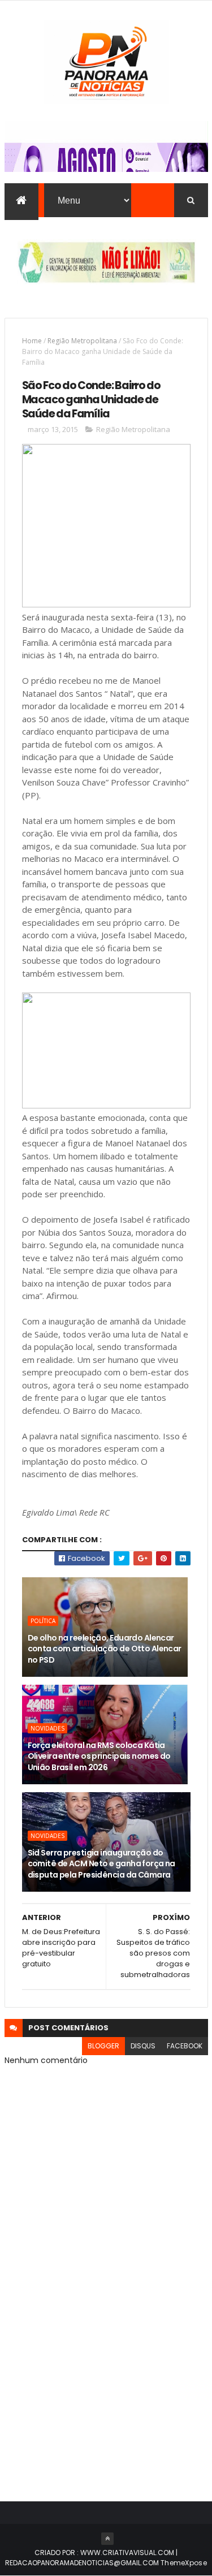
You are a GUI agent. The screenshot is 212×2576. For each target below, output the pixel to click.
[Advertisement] (106, 2364)
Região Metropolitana (82, 341)
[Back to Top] (107, 2539)
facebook (185, 2046)
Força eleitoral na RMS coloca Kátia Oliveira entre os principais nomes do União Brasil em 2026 (99, 1756)
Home (32, 341)
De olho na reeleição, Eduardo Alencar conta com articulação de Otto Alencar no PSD (105, 1649)
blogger (103, 2046)
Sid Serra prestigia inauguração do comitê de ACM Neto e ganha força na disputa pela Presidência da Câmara (101, 1864)
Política (43, 1621)
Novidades (47, 1728)
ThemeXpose (184, 2563)
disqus (143, 2046)
